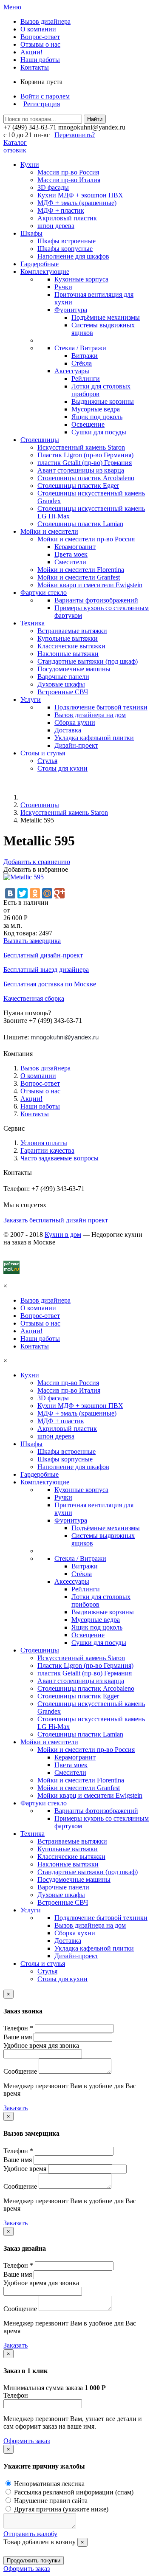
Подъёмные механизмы (106, 317)
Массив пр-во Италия (69, 180)
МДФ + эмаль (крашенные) (77, 203)
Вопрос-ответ (40, 37)
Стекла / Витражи (80, 348)
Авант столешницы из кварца (81, 470)
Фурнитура (71, 310)
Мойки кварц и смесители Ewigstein (90, 585)
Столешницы (40, 805)
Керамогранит (75, 547)
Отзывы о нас (40, 44)
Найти (95, 119)
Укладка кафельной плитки (94, 738)
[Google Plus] (59, 893)
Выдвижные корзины (103, 401)
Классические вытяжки (71, 646)
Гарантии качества (47, 1150)
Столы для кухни (62, 768)
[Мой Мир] (47, 893)
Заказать (16, 2108)
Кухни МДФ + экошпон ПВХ (80, 195)
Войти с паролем (45, 96)
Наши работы (40, 60)
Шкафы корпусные (65, 249)
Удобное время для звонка (41, 2045)
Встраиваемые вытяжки (72, 631)
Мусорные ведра (96, 409)
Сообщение (20, 2071)
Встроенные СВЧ (63, 692)
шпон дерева (56, 226)
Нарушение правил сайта (50, 2501)
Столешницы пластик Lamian (80, 524)
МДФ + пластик (61, 210)
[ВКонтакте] (10, 893)
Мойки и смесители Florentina (81, 570)
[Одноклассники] (35, 893)
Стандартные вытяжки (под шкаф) (88, 661)
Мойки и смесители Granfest (79, 577)
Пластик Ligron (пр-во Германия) (85, 455)
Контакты (35, 67)
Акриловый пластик (67, 218)
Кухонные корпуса (81, 279)
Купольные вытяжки (68, 638)
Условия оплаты (44, 1143)
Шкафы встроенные (67, 241)
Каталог (15, 142)
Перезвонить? (75, 135)
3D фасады (53, 187)
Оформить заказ (27, 2441)
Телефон (16, 2395)
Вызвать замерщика (32, 941)
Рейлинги (86, 379)
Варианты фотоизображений (96, 600)
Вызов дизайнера (45, 21)
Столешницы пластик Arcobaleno (86, 478)
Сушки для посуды (99, 432)
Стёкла (82, 363)
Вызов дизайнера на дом (90, 715)
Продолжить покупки (34, 2561)
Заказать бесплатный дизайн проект (56, 1220)
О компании (38, 29)
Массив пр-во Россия (68, 172)
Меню (12, 7)
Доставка (68, 730)
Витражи (85, 356)
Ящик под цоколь (97, 417)
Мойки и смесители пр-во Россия (86, 539)
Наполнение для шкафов (73, 256)
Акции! (31, 52)
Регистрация (42, 104)
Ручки (63, 287)
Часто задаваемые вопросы (59, 1158)
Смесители (70, 562)
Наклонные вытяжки (68, 654)
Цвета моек (71, 554)
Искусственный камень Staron (81, 447)
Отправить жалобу (30, 2534)
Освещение (88, 424)
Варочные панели (63, 677)
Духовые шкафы (61, 684)
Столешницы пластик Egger (78, 486)
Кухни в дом (63, 1235)
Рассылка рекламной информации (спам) (73, 2492)
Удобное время (25, 2169)
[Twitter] (23, 893)
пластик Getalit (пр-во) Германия (85, 463)
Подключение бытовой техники (101, 707)
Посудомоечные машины (74, 669)
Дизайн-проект (76, 745)
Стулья (47, 761)
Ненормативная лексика (48, 2484)
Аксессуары (72, 371)
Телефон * (18, 2028)
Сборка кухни (75, 722)
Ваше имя (18, 2037)
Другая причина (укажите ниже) (60, 2509)
